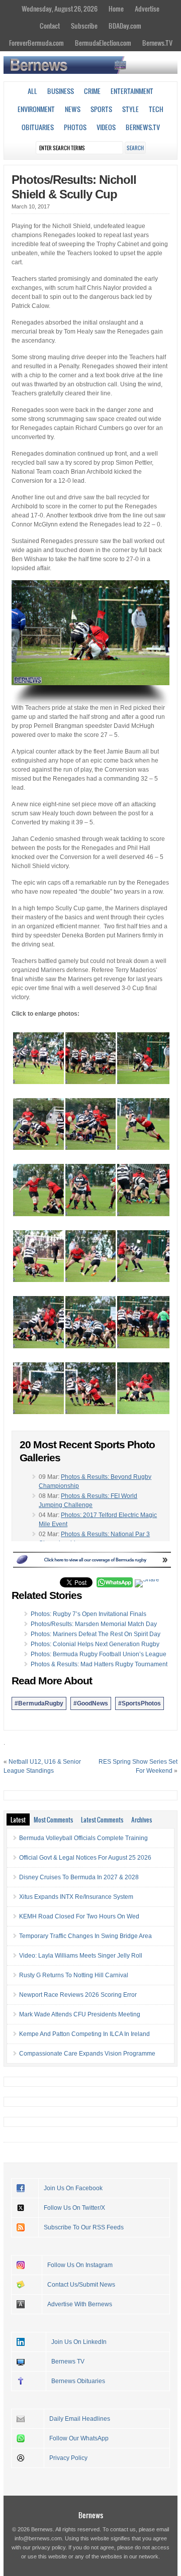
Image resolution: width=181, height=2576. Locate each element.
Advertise (147, 9)
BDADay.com (125, 26)
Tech (156, 109)
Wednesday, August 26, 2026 (60, 9)
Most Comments (53, 1819)
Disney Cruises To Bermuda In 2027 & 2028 (79, 1877)
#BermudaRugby (39, 1703)
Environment (36, 109)
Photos (75, 127)
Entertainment (132, 91)
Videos (106, 127)
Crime (92, 91)
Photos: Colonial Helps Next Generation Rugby (95, 1644)
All (32, 91)
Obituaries (38, 127)
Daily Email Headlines (80, 2419)
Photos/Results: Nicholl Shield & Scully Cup (74, 187)
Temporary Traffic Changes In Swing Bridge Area (85, 1936)
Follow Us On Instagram (80, 2265)
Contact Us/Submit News (81, 2285)
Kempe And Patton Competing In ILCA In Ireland (84, 2034)
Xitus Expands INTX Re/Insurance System (76, 1897)
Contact (50, 26)
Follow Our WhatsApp (79, 2438)
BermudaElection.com (103, 43)
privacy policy (49, 2547)
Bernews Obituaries (78, 2381)
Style (130, 109)
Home (116, 9)
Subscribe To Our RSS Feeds (84, 2227)
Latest (18, 1819)
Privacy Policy (68, 2458)
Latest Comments (102, 1819)
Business (61, 91)
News (73, 109)
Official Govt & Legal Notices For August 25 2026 (85, 1858)
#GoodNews (91, 1703)
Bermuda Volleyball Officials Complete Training (83, 1838)
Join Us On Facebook (73, 2188)
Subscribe (84, 26)
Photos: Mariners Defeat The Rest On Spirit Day (96, 1634)
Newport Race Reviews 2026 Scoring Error (78, 1995)
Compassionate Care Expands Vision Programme (87, 2054)
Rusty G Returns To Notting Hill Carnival (74, 1975)
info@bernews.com (38, 2538)
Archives (142, 1819)
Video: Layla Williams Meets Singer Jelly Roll (81, 1956)
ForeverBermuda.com (36, 43)
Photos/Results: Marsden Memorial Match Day (94, 1624)
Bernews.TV (157, 43)
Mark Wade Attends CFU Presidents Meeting (80, 2014)
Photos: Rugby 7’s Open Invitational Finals (88, 1614)
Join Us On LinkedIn (79, 2342)
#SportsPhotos (140, 1703)
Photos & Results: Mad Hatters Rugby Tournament (99, 1664)
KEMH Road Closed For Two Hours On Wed (79, 1916)
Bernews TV (68, 2362)
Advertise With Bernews (80, 2304)
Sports (101, 109)
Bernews (91, 2515)
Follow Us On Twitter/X (74, 2208)
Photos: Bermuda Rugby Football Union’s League (99, 1654)
